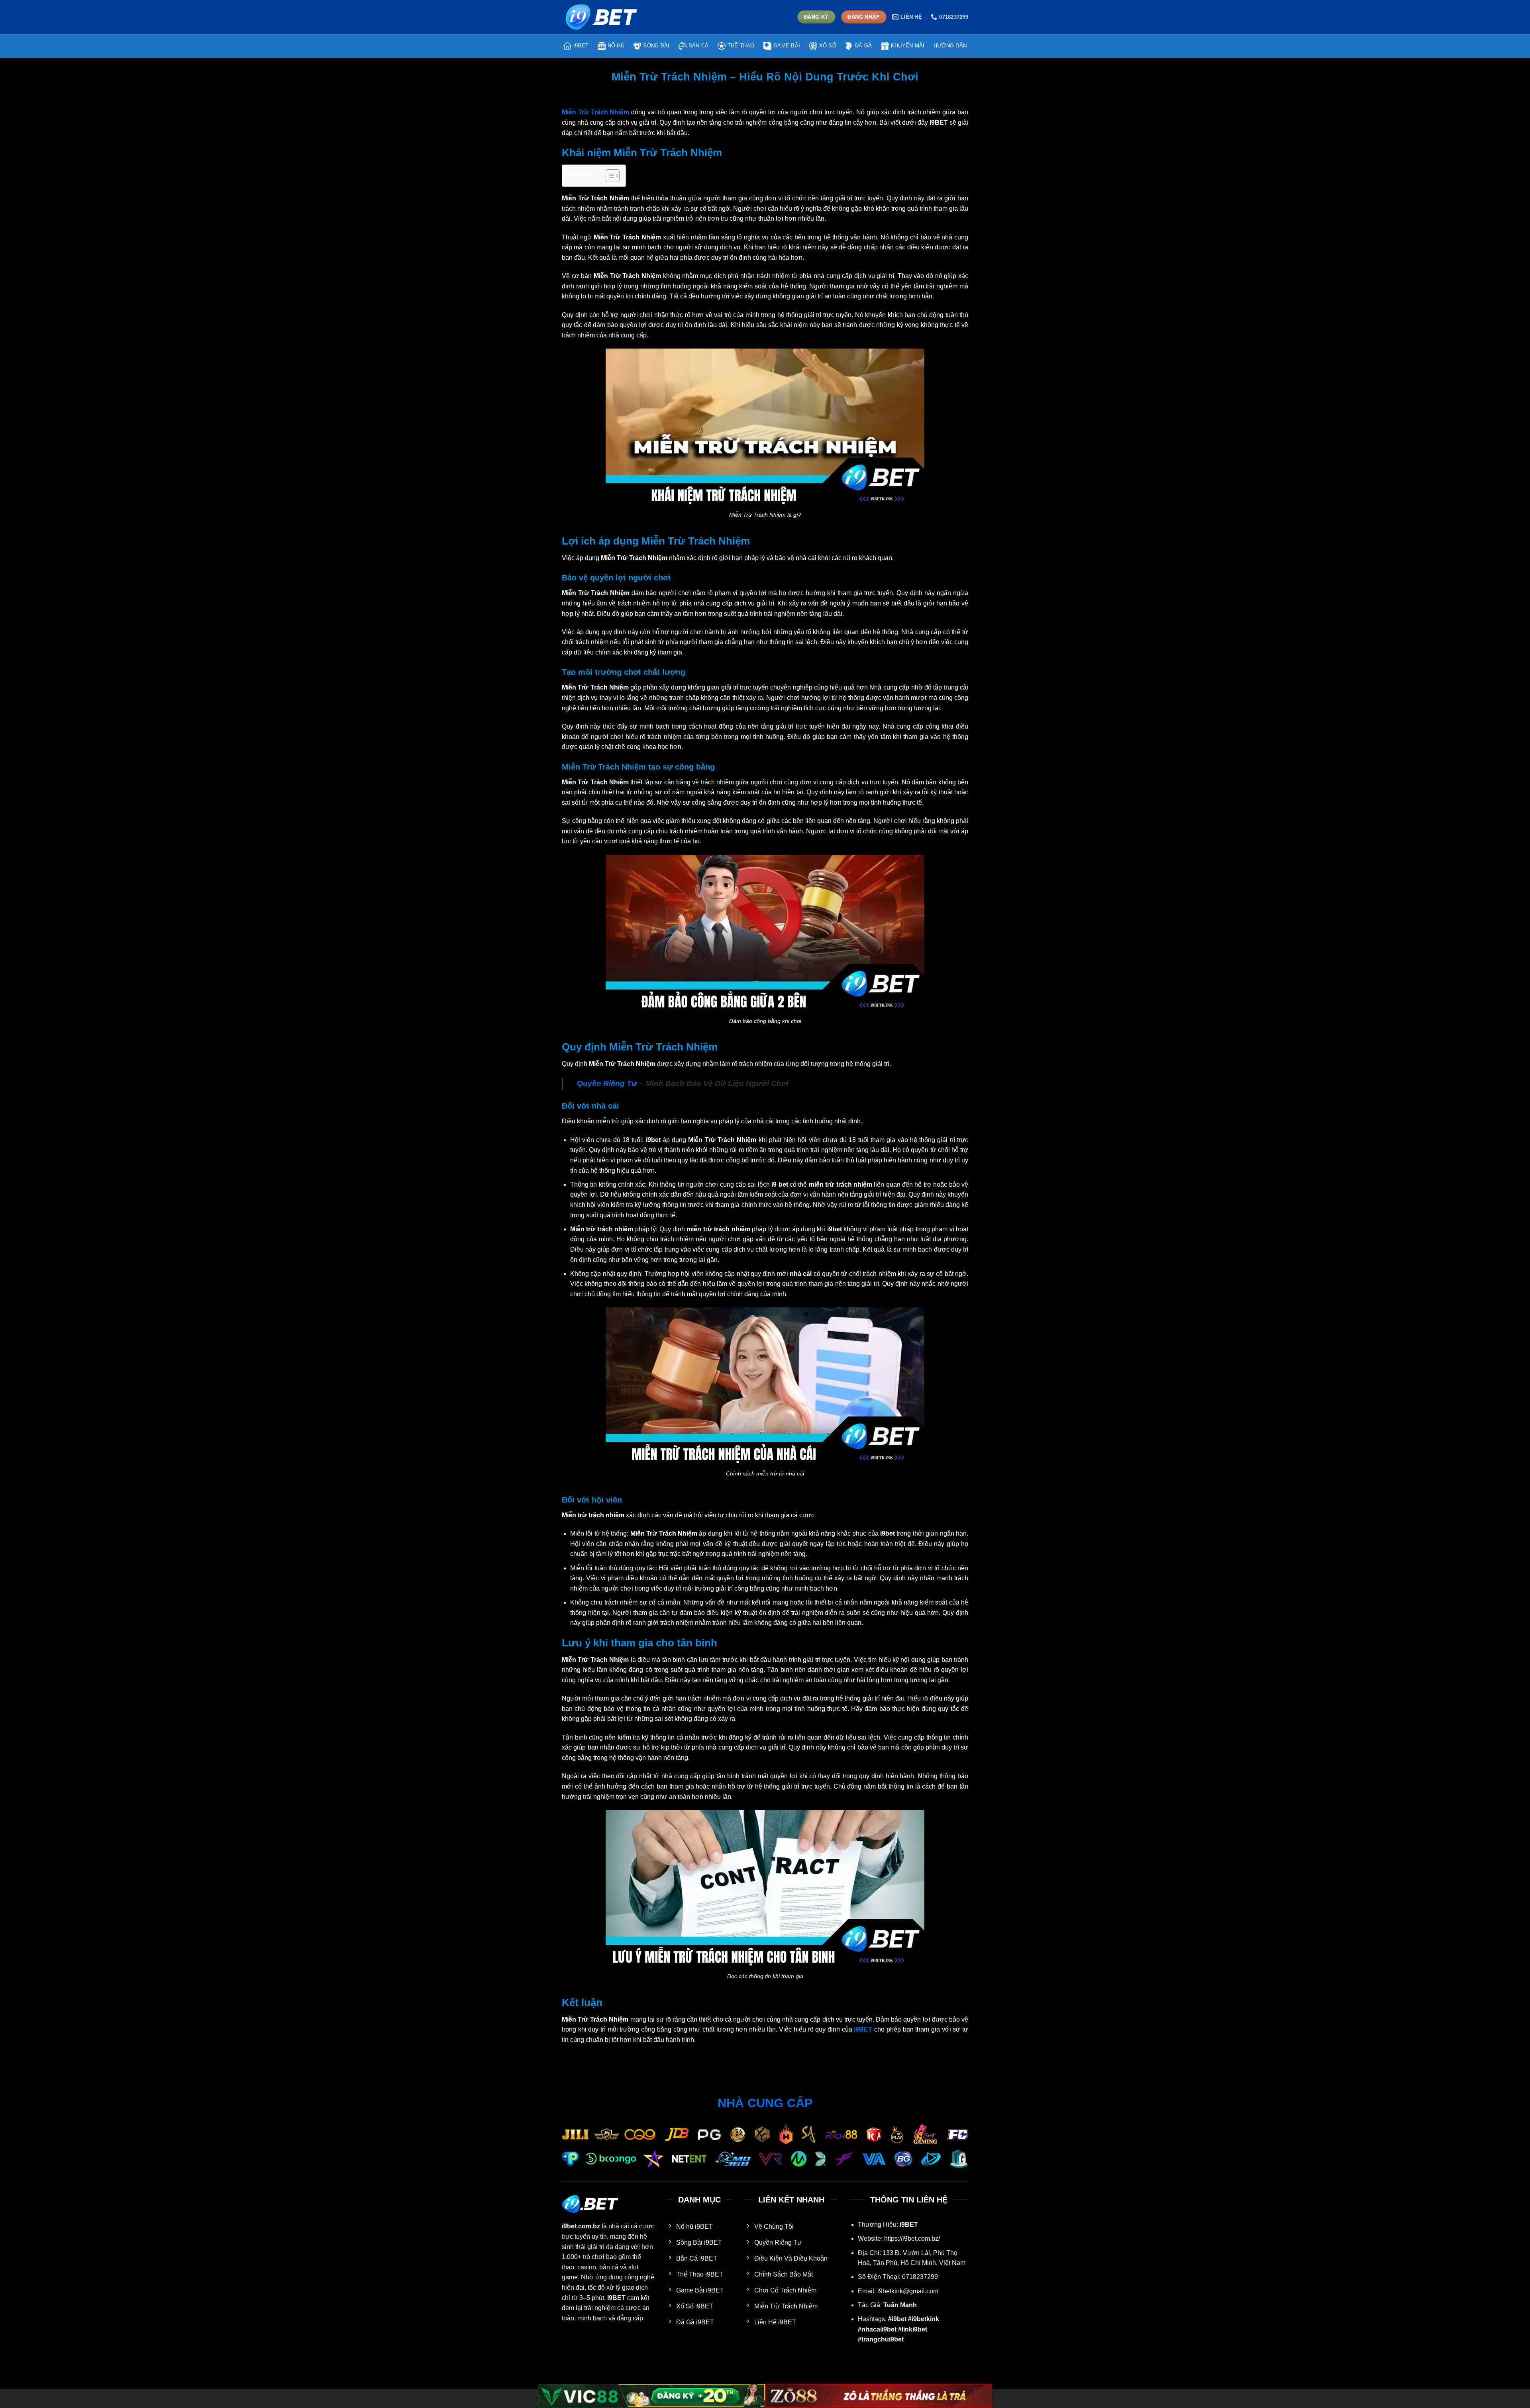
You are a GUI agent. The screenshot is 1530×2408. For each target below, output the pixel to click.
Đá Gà (863, 46)
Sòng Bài (656, 46)
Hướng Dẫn (950, 46)
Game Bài (787, 46)
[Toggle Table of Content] (609, 176)
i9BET (581, 46)
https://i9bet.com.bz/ (912, 2239)
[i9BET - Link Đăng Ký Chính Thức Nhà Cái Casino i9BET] (602, 17)
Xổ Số (828, 46)
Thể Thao (741, 46)
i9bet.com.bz (581, 2226)
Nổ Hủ (616, 46)
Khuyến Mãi (908, 46)
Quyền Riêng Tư (607, 1083)
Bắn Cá (699, 46)
